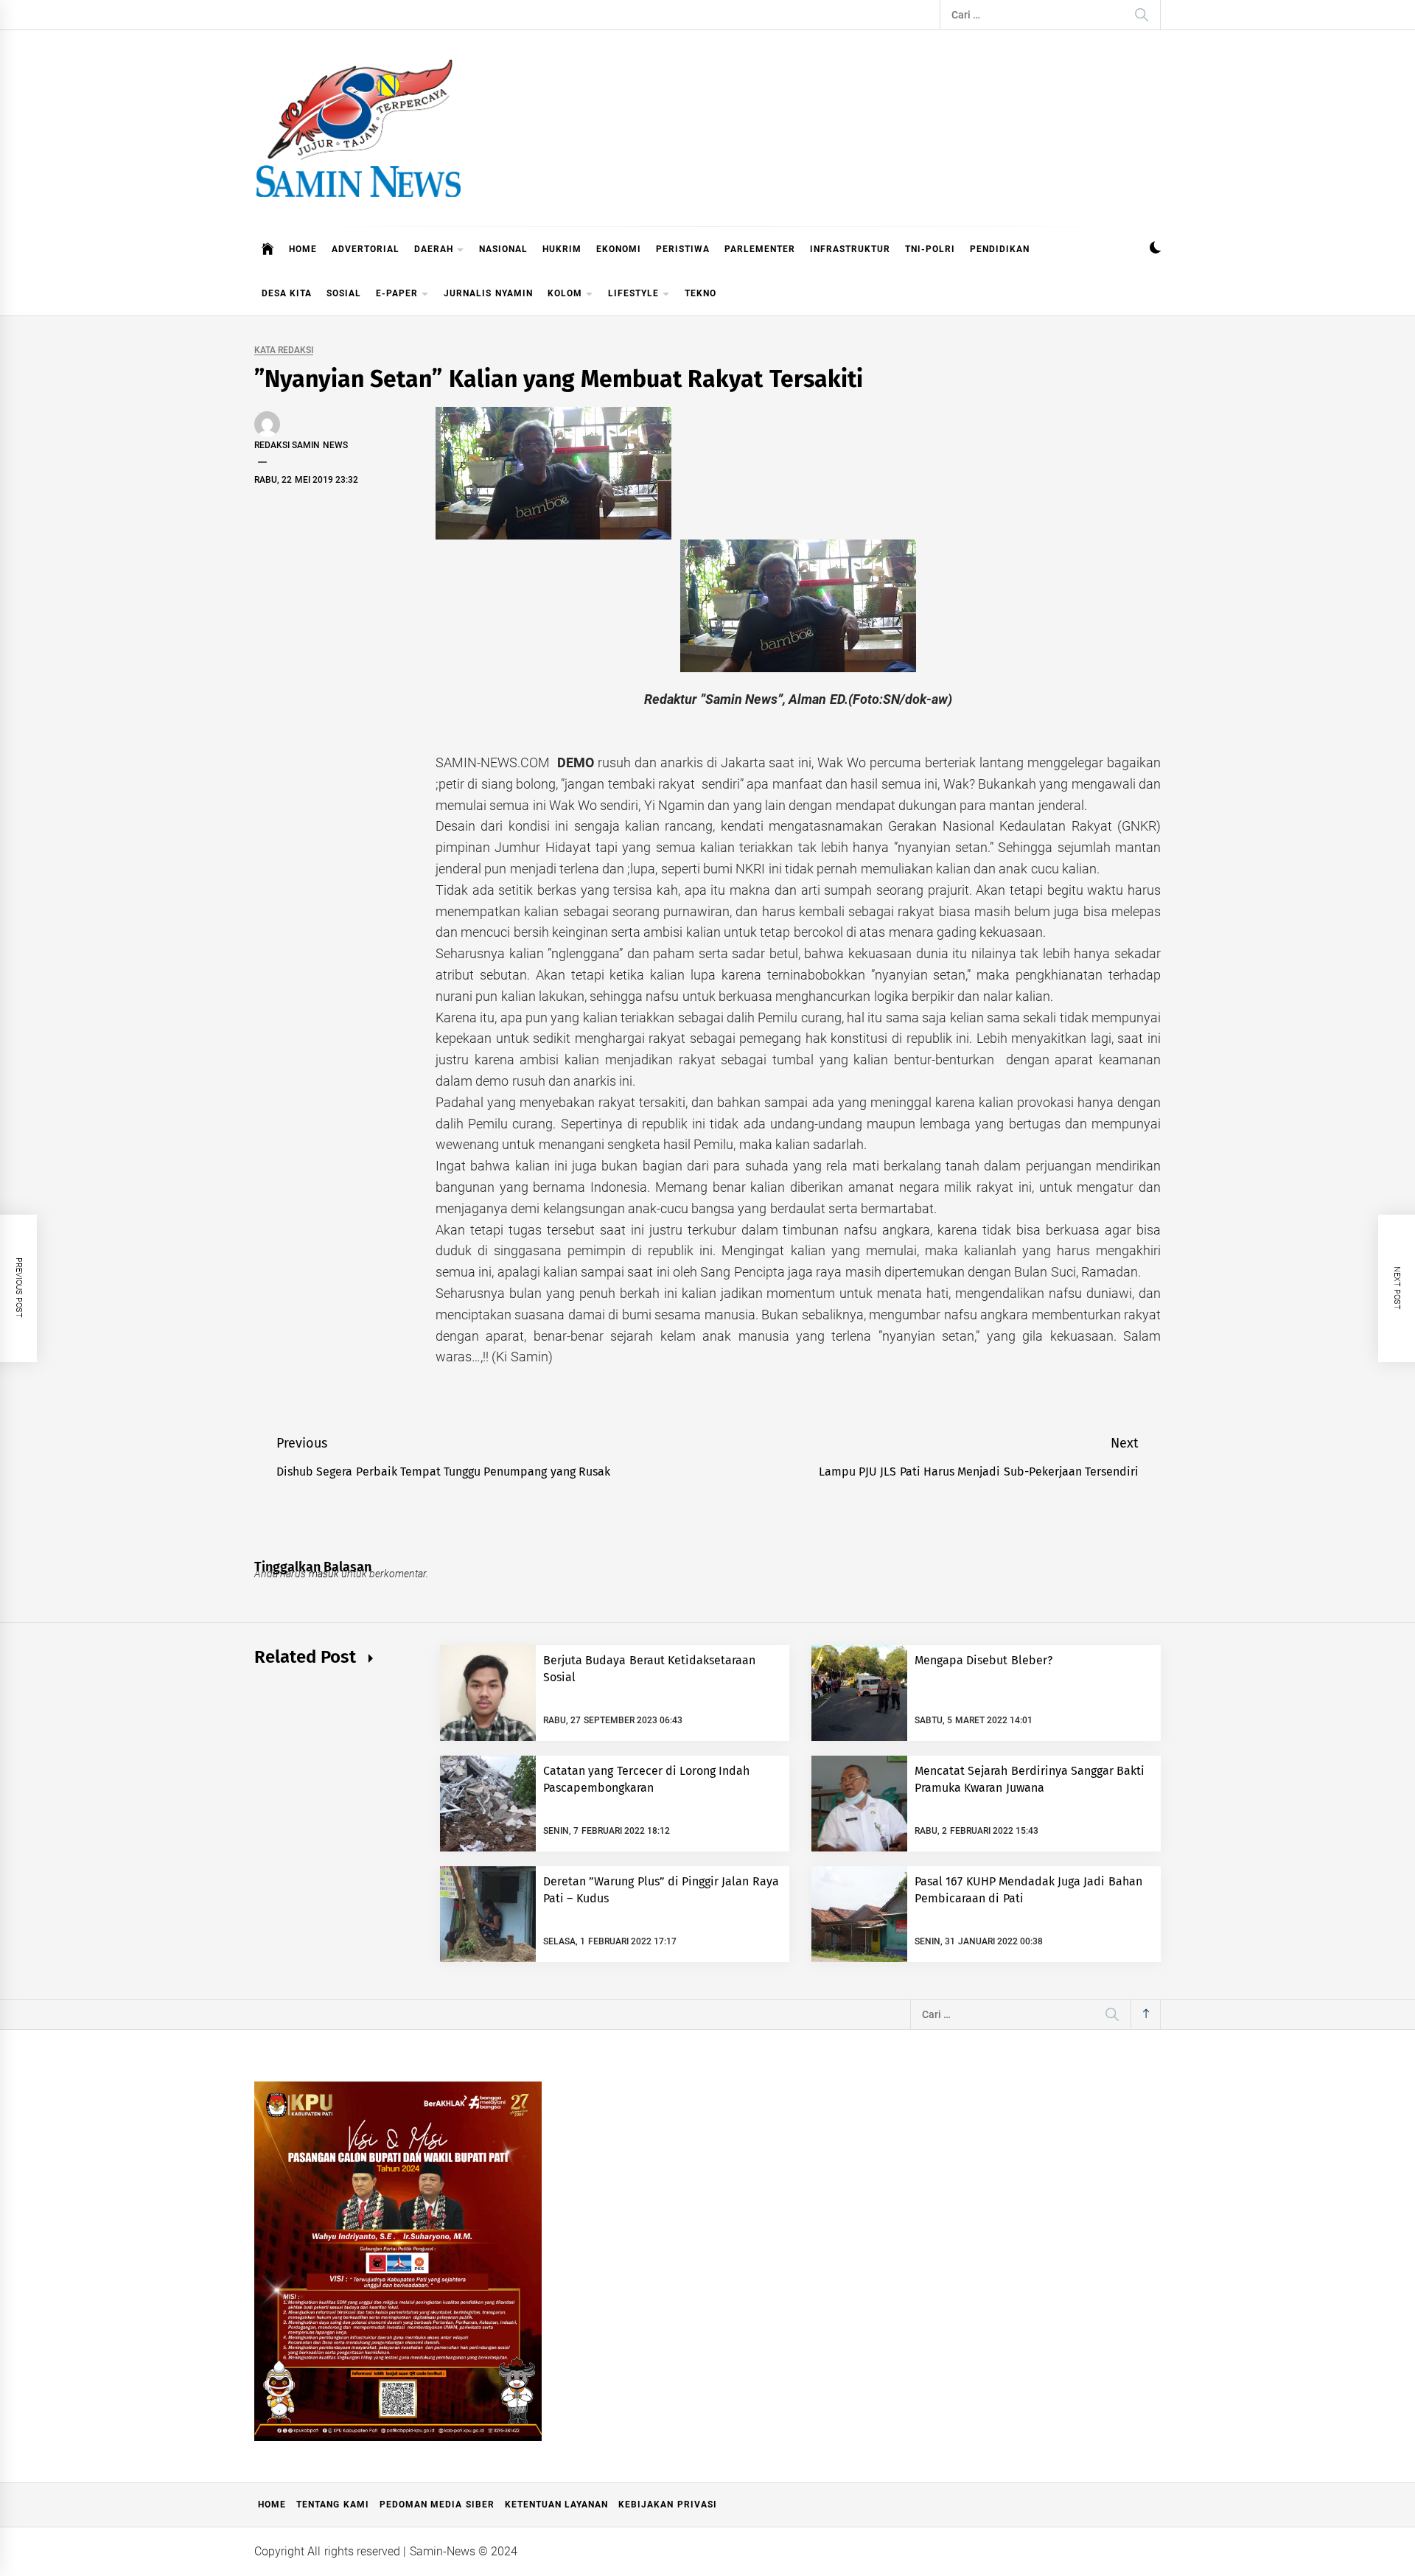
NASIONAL (503, 249)
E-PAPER (397, 293)
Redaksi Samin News (301, 445)
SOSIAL (344, 293)
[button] (1155, 249)
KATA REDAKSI (284, 350)
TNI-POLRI (930, 249)
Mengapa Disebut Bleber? (983, 1660)
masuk (324, 1574)
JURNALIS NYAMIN (488, 293)
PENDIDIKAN (1000, 249)
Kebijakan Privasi (667, 2505)
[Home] (268, 249)
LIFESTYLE (633, 293)
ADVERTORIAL (366, 249)
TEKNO (700, 293)
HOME (303, 249)
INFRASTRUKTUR (850, 249)
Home (272, 2505)
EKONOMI (619, 249)
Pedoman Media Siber (437, 2505)
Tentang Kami (332, 2505)
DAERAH (434, 249)
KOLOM (565, 293)
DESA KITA (287, 293)
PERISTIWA (683, 249)
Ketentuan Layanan (556, 2505)
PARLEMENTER (760, 249)
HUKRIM (562, 249)
